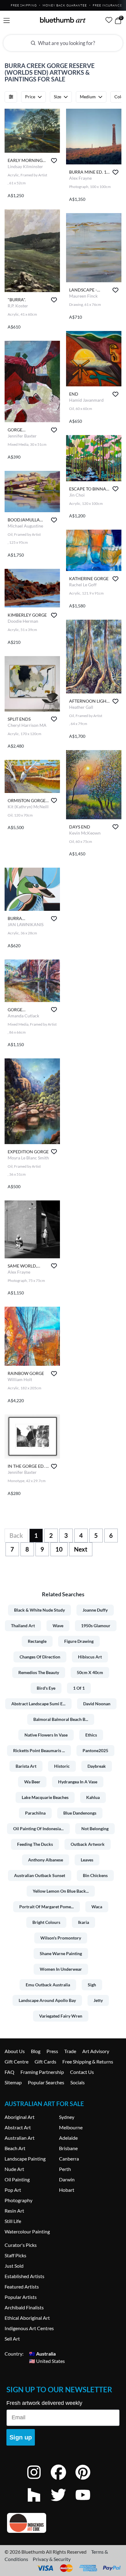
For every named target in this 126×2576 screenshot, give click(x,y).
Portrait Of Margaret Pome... (46, 1907)
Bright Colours (46, 1922)
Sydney (67, 2117)
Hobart (67, 2190)
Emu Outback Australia (48, 1985)
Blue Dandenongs (80, 1813)
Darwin (67, 2179)
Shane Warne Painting (61, 1953)
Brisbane (68, 2148)
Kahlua (93, 1797)
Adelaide (68, 2138)
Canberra (69, 2159)
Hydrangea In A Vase (78, 1782)
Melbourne (71, 2127)
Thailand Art (23, 1626)
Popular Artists (21, 2297)
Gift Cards (45, 2062)
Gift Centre (17, 2062)
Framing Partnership (42, 2072)
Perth (65, 2169)
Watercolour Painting (27, 2231)
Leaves (87, 1860)
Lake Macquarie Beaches (45, 1797)
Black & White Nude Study (39, 1610)
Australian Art (20, 2138)
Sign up (21, 2437)
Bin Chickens (95, 1875)
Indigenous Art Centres (29, 2328)
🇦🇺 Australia (42, 2354)
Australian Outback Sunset (40, 1875)
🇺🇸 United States (47, 2361)
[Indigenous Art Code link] (63, 2523)
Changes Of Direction (40, 1657)
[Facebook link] (63, 2480)
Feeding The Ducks (35, 1844)
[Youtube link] (87, 2503)
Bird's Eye (46, 1688)
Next (81, 1549)
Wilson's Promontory (61, 1938)
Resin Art (14, 2211)
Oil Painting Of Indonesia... (38, 1829)
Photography (19, 2200)
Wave (58, 1626)
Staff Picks (15, 2255)
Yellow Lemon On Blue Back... (61, 1891)
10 (59, 1549)
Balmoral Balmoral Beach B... (61, 1719)
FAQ (9, 2072)
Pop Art (13, 2190)
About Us (15, 2051)
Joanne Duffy (95, 1610)
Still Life (13, 2221)
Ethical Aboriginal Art (27, 2318)
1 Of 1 (79, 1688)
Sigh (92, 1985)
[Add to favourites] (54, 161)
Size (57, 97)
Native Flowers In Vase (46, 1735)
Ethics (91, 1735)
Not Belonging (95, 1829)
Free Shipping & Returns (88, 2062)
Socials (78, 2082)
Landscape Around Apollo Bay (47, 2000)
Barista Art (26, 1766)
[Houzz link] (39, 2503)
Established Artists (24, 2276)
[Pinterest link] (87, 2480)
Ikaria (83, 1922)
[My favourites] (109, 20)
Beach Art (15, 2148)
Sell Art (12, 2339)
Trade (70, 2051)
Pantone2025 (95, 1750)
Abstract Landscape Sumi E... (38, 1704)
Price (30, 97)
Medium (88, 97)
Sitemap (13, 2082)
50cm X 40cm (90, 1672)
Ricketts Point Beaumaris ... (39, 1750)
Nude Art (14, 2169)
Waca (97, 1907)
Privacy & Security (52, 2559)
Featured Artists (22, 2287)
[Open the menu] (7, 21)
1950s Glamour (96, 1626)
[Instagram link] (39, 2480)
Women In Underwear (61, 1969)
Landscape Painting (25, 2159)
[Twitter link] (63, 2503)
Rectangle (37, 1641)
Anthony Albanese (46, 1860)
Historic (62, 1766)
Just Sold (14, 2266)
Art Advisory (96, 2051)
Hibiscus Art (90, 1657)
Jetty (98, 2000)
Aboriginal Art (20, 2117)
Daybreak (97, 1766)
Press (52, 2051)
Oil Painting (17, 2179)
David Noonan (97, 1704)
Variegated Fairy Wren (61, 2016)
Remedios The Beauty (39, 1672)
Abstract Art (18, 2127)
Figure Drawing (79, 1641)
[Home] (63, 20)
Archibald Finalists (24, 2307)
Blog (36, 2051)
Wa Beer (32, 1782)
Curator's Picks (21, 2245)
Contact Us (82, 2072)
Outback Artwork (88, 1844)
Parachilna (35, 1813)
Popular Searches (46, 2082)
